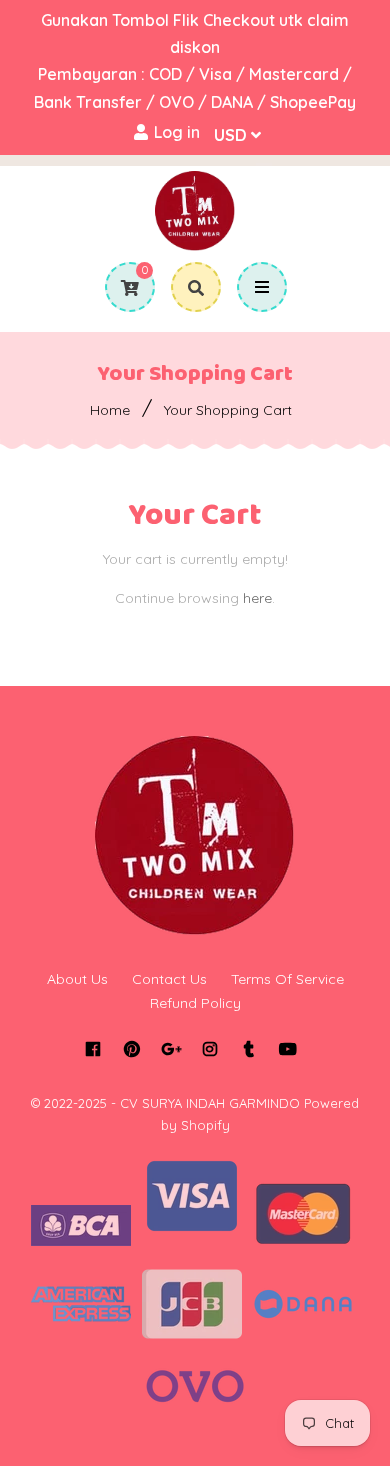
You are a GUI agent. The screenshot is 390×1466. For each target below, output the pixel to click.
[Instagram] (209, 1049)
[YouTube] (287, 1049)
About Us (77, 979)
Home (110, 410)
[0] (122, 288)
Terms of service (287, 979)
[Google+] (170, 1049)
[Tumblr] (248, 1049)
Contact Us (169, 979)
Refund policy (195, 1003)
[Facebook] (92, 1049)
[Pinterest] (131, 1049)
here (257, 598)
